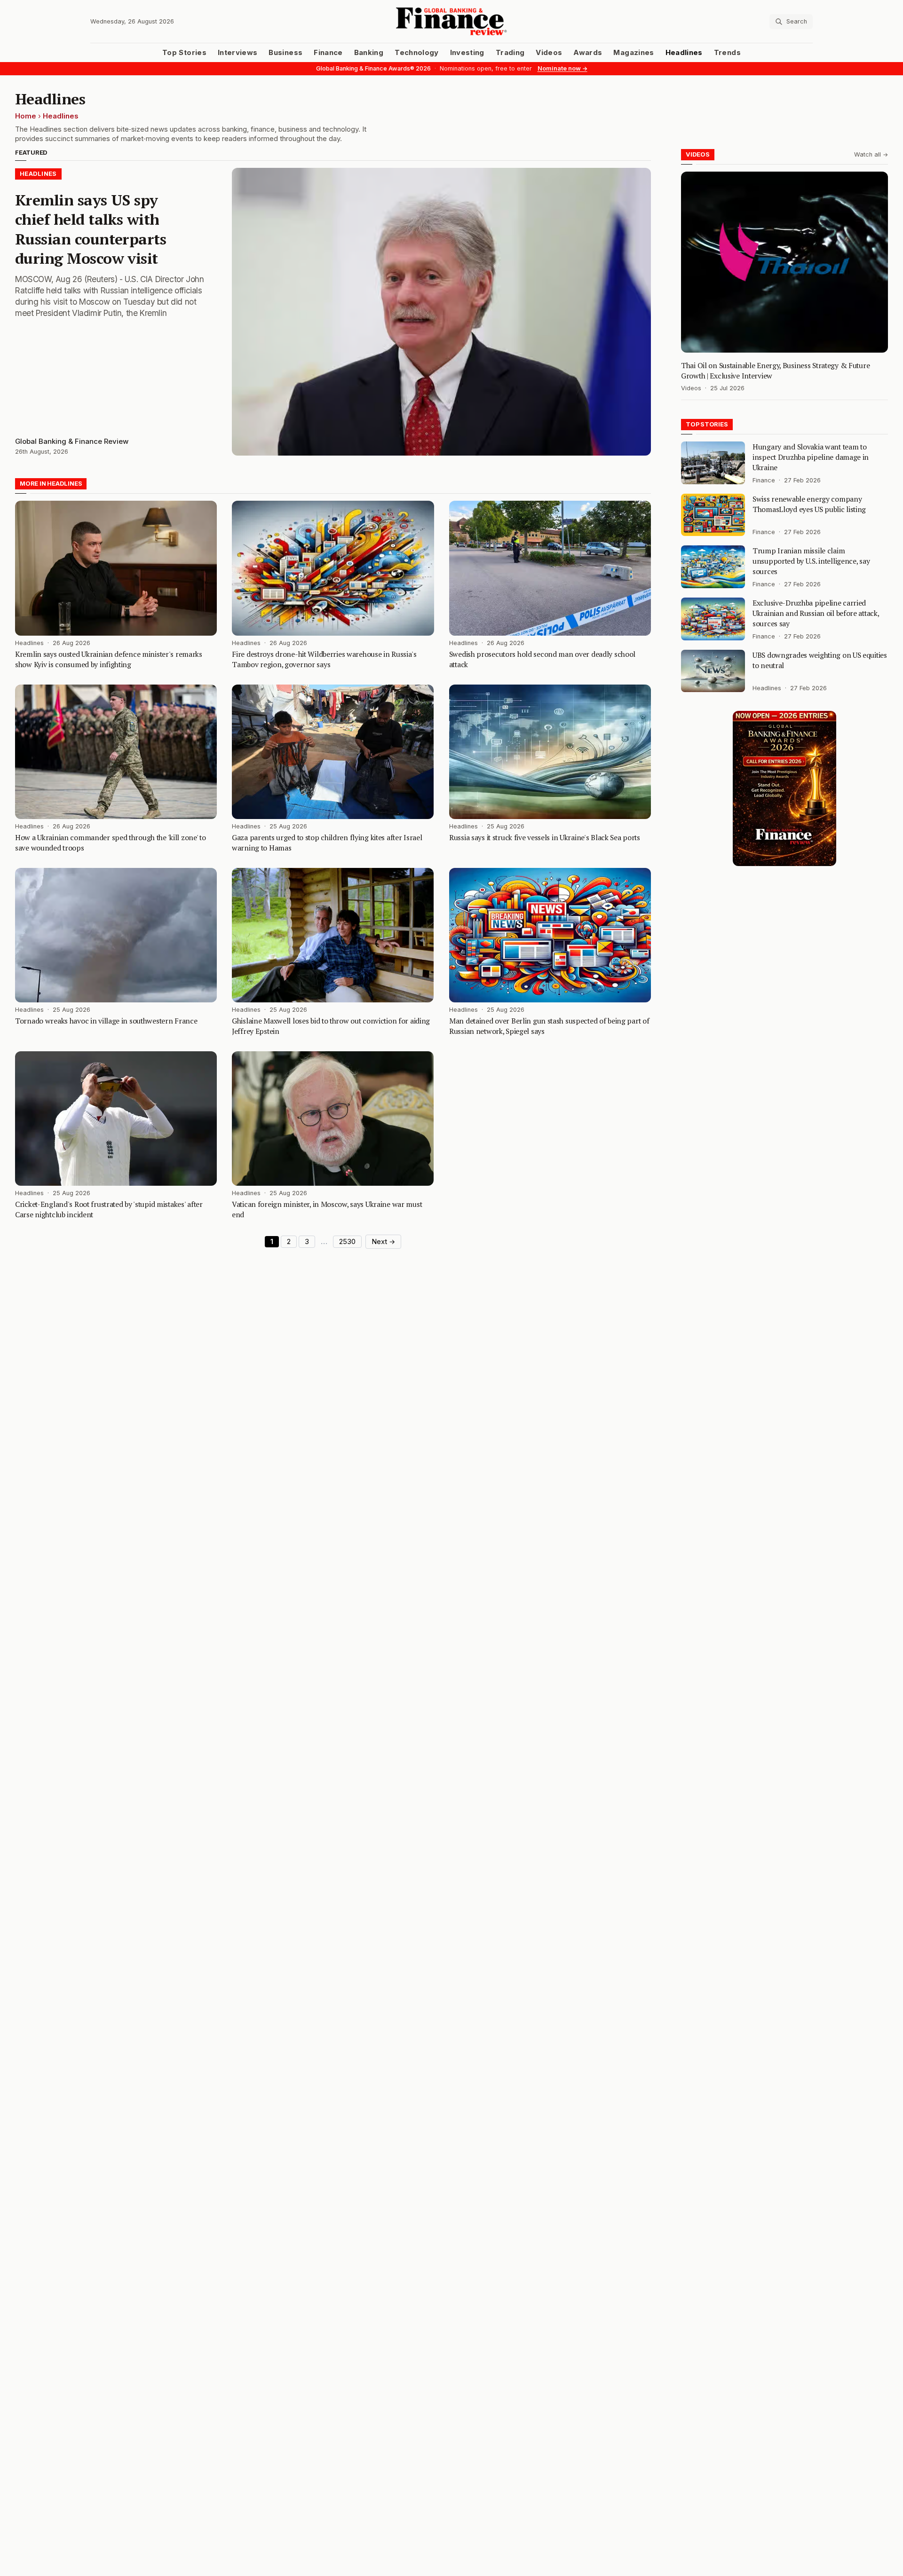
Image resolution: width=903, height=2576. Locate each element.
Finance (328, 53)
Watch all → (871, 154)
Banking (369, 53)
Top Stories (184, 53)
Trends (727, 53)
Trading (510, 53)
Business (285, 53)
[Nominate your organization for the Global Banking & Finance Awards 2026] (784, 788)
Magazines (634, 53)
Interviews (238, 53)
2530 (347, 1242)
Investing (467, 53)
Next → (383, 1242)
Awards (588, 53)
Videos (549, 53)
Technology (417, 53)
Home (26, 116)
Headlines (684, 53)
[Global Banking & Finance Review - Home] (451, 21)
